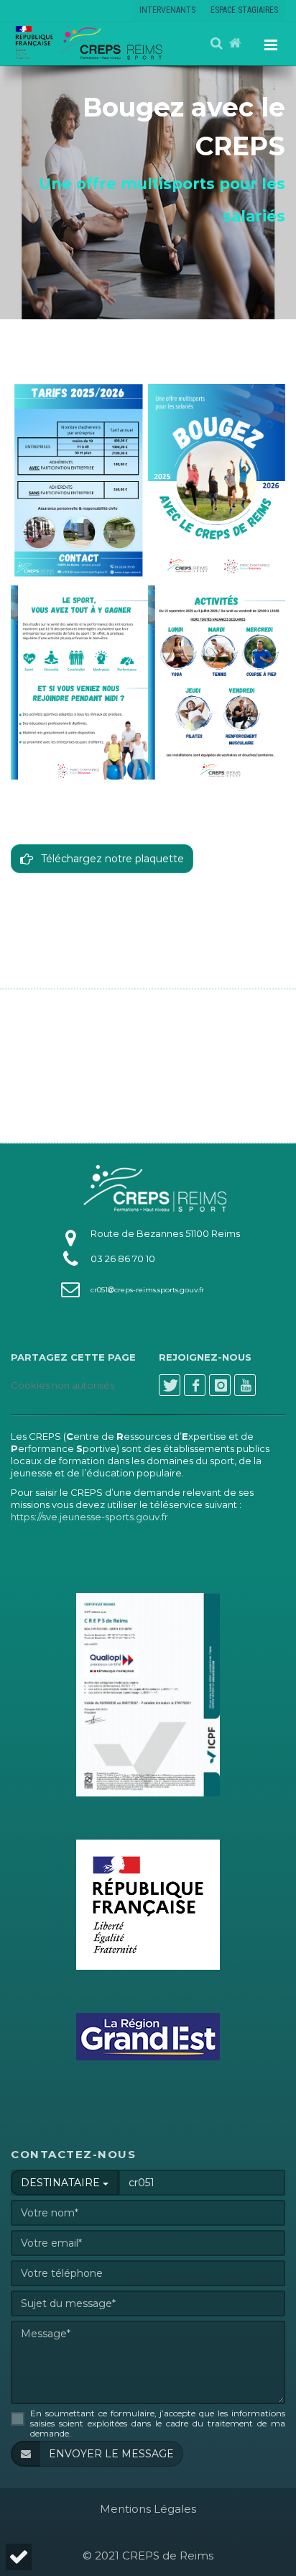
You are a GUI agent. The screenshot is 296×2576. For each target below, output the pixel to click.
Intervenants (167, 10)
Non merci (58, 2506)
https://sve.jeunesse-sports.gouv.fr (89, 1517)
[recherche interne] (218, 44)
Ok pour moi (235, 2506)
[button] (17, 2557)
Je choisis (147, 2506)
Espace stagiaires (244, 10)
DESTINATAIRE (62, 2183)
